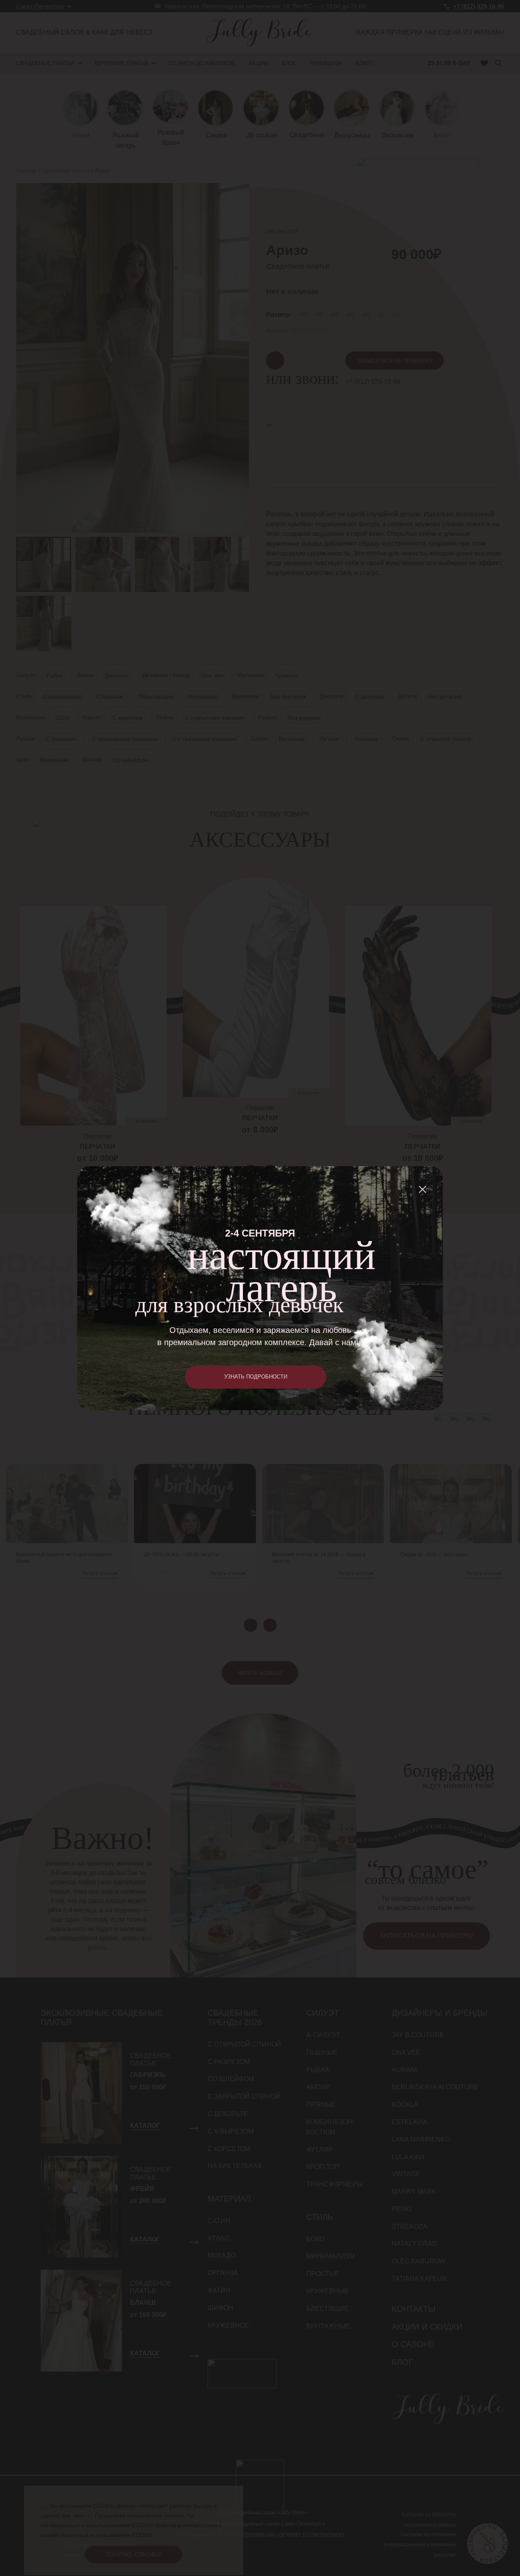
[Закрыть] (422, 1189)
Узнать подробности (256, 1377)
